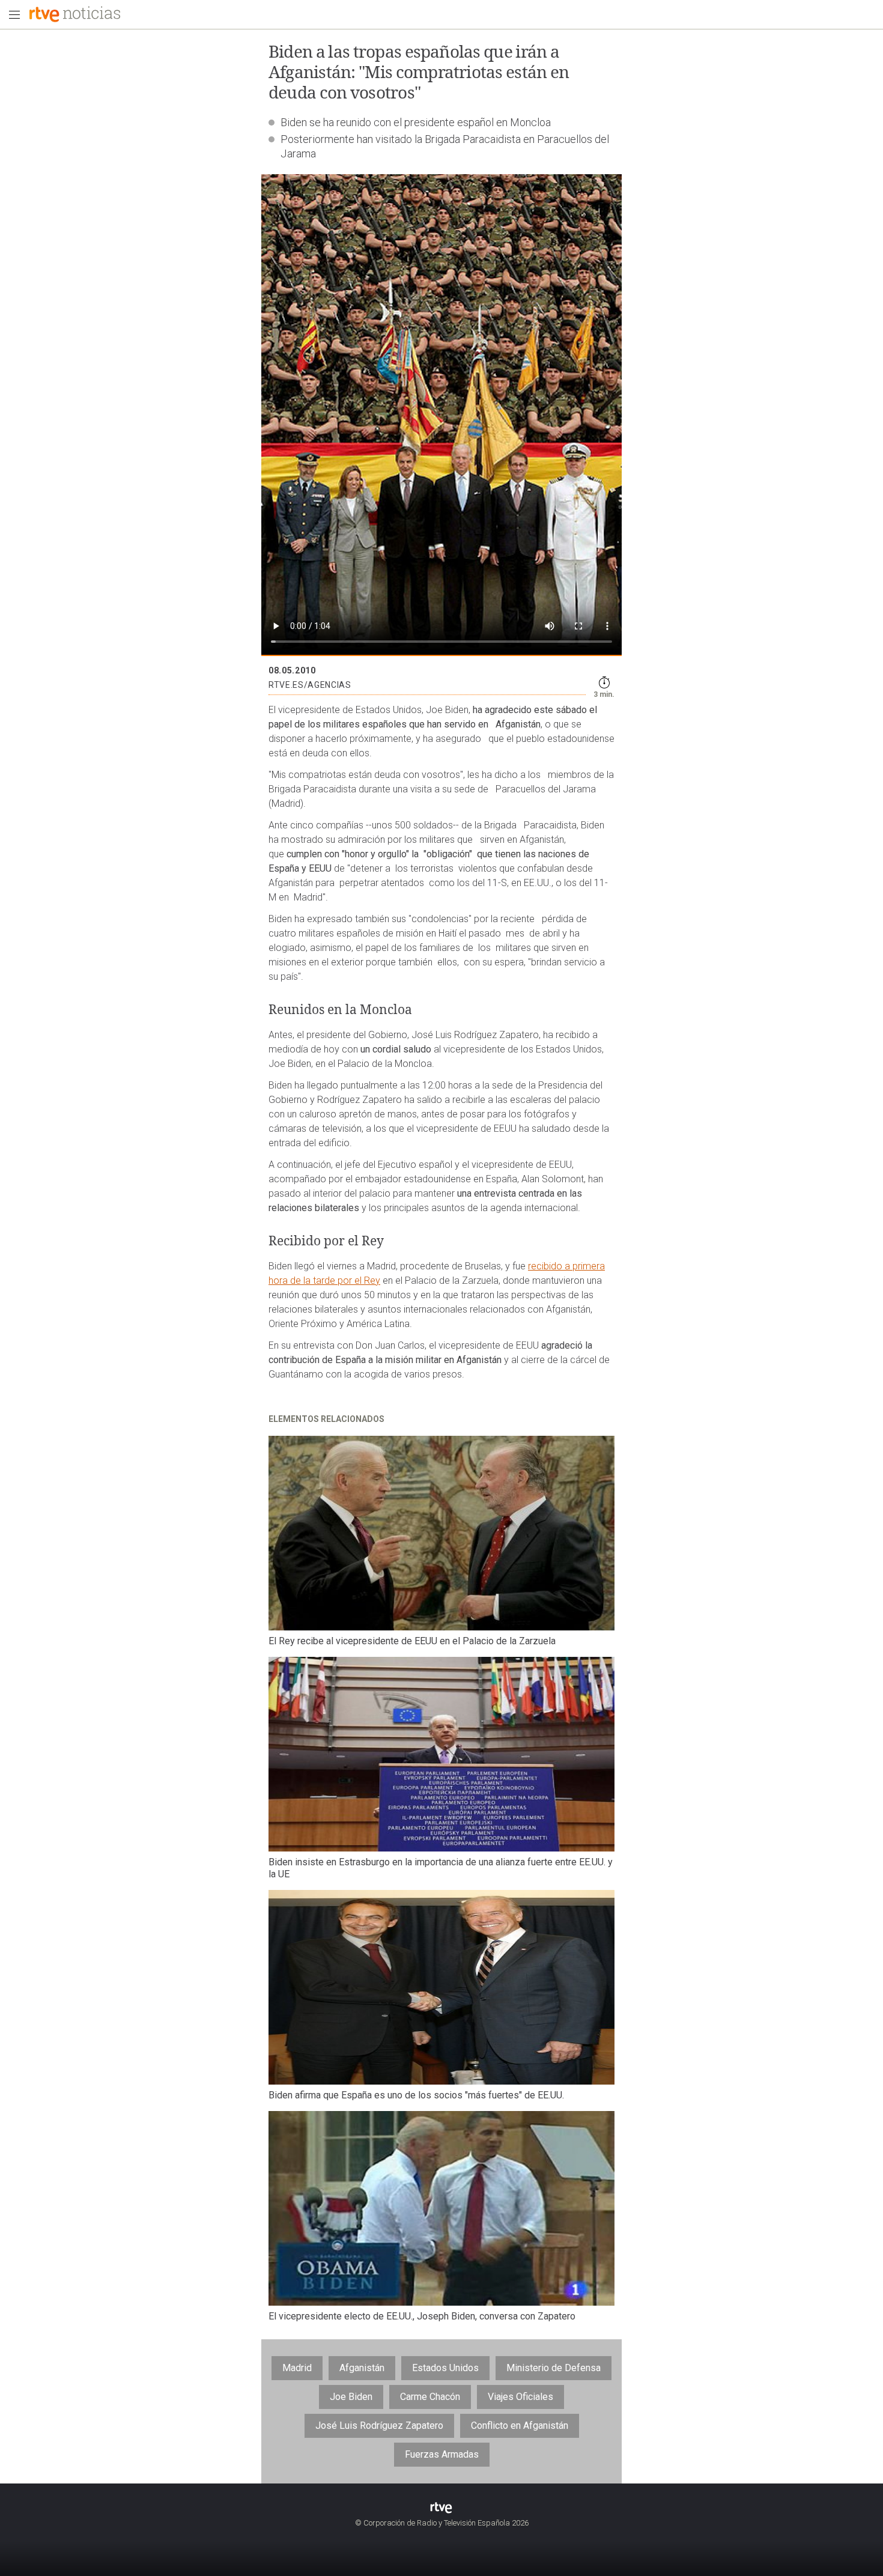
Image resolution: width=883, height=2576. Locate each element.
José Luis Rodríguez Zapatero (379, 2426)
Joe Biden (351, 2397)
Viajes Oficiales (520, 2397)
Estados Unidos (445, 2368)
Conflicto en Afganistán (520, 2426)
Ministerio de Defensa (554, 2368)
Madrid (297, 2368)
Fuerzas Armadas (442, 2454)
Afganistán (362, 2368)
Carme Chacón (430, 2397)
